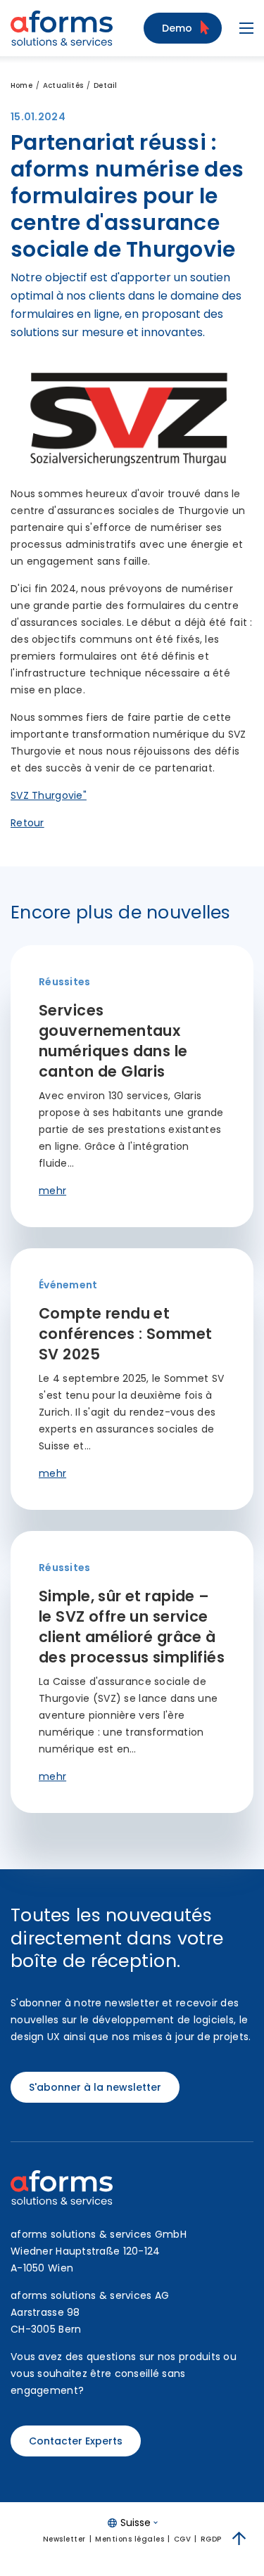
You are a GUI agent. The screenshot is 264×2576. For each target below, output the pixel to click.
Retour (27, 823)
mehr (52, 1191)
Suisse (136, 2523)
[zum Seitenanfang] (239, 2539)
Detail (105, 85)
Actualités (63, 85)
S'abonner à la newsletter (95, 2087)
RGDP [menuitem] (211, 2539)
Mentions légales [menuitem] (130, 2539)
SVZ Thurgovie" (49, 795)
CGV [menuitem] (183, 2539)
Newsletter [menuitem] (64, 2539)
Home (21, 85)
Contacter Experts (76, 2441)
